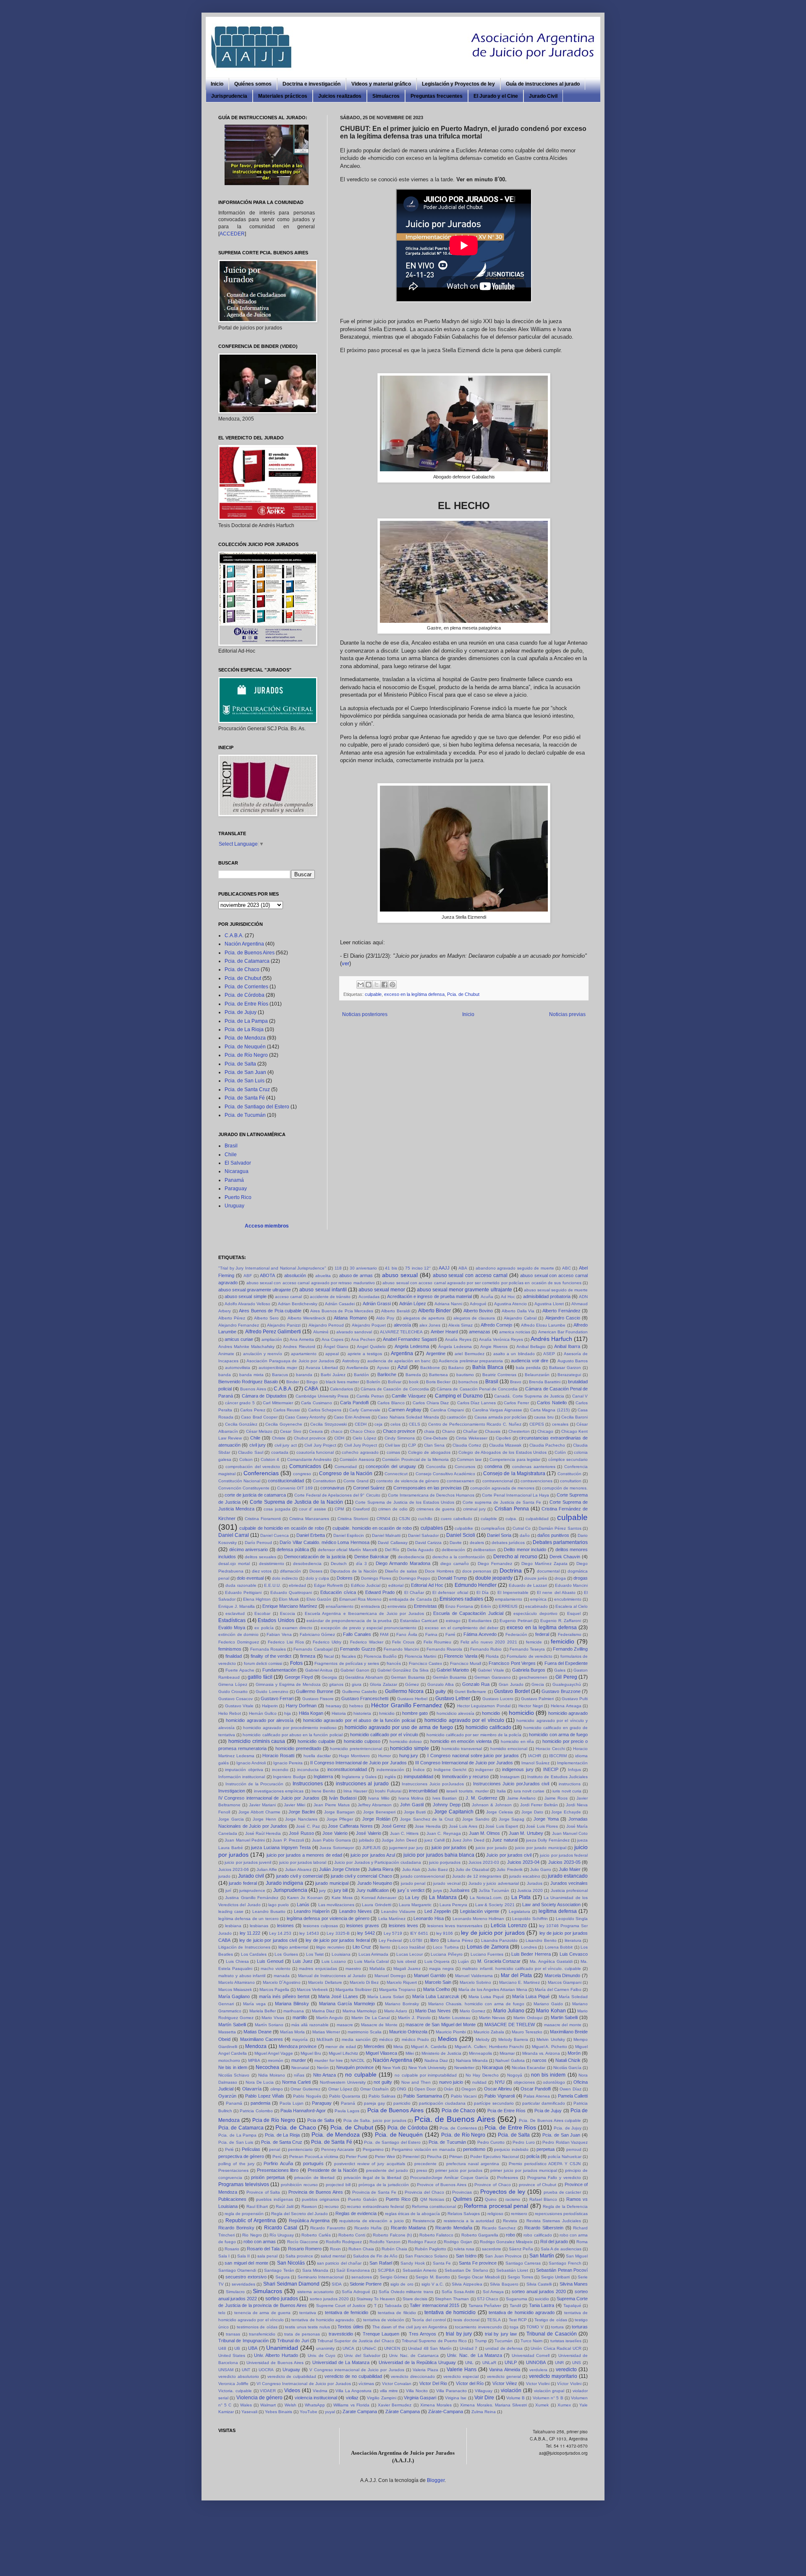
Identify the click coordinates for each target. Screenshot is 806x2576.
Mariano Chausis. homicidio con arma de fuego (476, 2004)
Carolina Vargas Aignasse (497, 1410)
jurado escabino (525, 1876)
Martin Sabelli (564, 2017)
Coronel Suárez (369, 1488)
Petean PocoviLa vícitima (314, 2157)
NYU (500, 2082)
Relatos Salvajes (464, 2214)
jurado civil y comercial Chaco (361, 1876)
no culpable (361, 2074)
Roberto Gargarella (480, 2235)
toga (514, 2327)
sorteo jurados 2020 (329, 2299)
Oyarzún (227, 2096)
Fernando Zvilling (570, 1649)
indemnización (390, 1770)
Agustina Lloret (549, 1304)
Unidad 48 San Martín (430, 2348)
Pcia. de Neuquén (245, 1047)
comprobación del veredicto (253, 1467)
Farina (431, 1634)
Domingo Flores (376, 1578)
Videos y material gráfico (381, 84)
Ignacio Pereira (288, 1763)
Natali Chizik (568, 2060)
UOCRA (266, 2370)
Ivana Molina (411, 1798)
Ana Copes (332, 1339)
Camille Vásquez (409, 1396)
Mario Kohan (551, 2011)
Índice (419, 1770)
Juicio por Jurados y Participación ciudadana (378, 1862)
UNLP (511, 2362)
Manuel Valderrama (474, 1976)
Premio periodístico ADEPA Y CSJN (545, 2164)
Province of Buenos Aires (442, 2185)
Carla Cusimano (317, 1403)
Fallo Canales (357, 1634)
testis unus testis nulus (307, 2327)
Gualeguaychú (567, 1684)
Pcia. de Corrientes (246, 987)
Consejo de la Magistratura (514, 1473)
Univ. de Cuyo (322, 2355)
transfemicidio (262, 2334)
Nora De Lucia (260, 2082)
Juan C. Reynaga (444, 1833)
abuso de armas (356, 1275)
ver (345, 963)
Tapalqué (572, 2306)
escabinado (536, 1606)
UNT (246, 2370)
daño (525, 1535)
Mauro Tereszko (527, 2032)
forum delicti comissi (263, 1663)
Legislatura (519, 1911)
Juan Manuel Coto (570, 1833)
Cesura (316, 1431)
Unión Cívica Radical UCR (556, 2348)
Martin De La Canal (370, 2018)
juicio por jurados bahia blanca (439, 1855)
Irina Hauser (355, 1791)
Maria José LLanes (338, 1996)
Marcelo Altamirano (237, 1982)
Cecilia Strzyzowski (328, 1424)
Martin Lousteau (455, 2018)
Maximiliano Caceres (262, 2039)
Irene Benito (323, 1791)
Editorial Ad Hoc (427, 1585)
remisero (519, 2214)
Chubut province (310, 1438)
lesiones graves (363, 1925)
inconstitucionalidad (347, 1769)
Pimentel (411, 2157)
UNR (559, 2363)
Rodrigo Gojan (458, 2242)
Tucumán (504, 2341)
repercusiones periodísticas (561, 2214)
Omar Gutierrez (305, 2089)
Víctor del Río (470, 2383)
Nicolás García (567, 2068)
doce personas (477, 1571)
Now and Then (416, 2082)
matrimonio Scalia (365, 2032)
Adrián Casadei (340, 1304)
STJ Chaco (488, 2299)
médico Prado (415, 2039)
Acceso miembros (267, 1226)
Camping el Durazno (459, 1396)
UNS (577, 2363)
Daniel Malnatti (386, 1535)
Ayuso (383, 1368)
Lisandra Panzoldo (500, 1940)
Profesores (508, 2178)
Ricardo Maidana (408, 2228)
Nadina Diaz (436, 2060)
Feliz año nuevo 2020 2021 (489, 1642)
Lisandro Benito (541, 1940)
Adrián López (413, 1304)
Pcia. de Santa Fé (245, 1098)
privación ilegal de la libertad (373, 2178)
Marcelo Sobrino (475, 1982)
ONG (402, 2089)
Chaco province (399, 1431)
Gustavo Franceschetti (365, 1698)
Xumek (542, 2405)
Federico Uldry (327, 1642)
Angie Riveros (494, 1347)
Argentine (436, 1353)
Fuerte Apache (240, 1670)
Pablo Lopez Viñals (265, 2096)
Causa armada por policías (501, 1417)
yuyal (330, 2412)
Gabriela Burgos (529, 1670)
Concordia (436, 1467)
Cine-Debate (435, 1438)
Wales (246, 2405)
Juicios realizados (340, 96)
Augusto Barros (573, 1361)
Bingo (312, 1382)
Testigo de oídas (551, 2320)
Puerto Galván (362, 2199)
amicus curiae (239, 1339)
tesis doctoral (466, 2320)
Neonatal (300, 2068)
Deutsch (339, 1564)
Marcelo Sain (438, 1982)
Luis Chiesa (237, 1961)
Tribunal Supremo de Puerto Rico (434, 2341)
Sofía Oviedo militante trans (406, 2292)
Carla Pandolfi (354, 1403)
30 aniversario (364, 1268)
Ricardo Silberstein (544, 2228)
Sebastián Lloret (512, 2270)
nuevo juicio (451, 2082)
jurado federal (243, 1883)
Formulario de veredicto (530, 1656)
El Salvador (238, 1163)
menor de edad (340, 2047)
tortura (557, 2327)
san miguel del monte (246, 2263)
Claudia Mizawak (505, 1445)
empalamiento (509, 1599)
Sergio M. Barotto (433, 2277)
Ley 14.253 (280, 1933)
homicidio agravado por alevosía (260, 1720)
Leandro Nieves (356, 1911)
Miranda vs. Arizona (541, 2053)
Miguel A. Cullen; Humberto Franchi (489, 2047)
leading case (231, 1911)
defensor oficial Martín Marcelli (347, 1550)
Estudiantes (480, 1621)
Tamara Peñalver (485, 2306)
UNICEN (392, 2348)
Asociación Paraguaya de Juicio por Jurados (290, 1361)
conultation (571, 1481)
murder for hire (329, 2060)
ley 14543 (309, 1933)
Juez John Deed (468, 1840)
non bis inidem (548, 2075)
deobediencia (411, 1557)
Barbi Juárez (333, 1375)
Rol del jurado (554, 2242)
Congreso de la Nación (346, 1473)
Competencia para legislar (515, 1459)
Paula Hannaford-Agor (303, 2111)
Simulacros (386, 96)
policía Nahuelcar (565, 2157)
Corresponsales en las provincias (428, 1488)
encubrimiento (568, 1599)
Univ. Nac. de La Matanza (474, 2355)
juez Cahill (434, 1840)
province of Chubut (538, 2185)
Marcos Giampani (565, 1982)
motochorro (229, 2060)
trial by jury (459, 2334)
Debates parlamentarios (560, 1542)
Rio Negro (252, 2235)
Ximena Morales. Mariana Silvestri (493, 2405)
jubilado (366, 1840)
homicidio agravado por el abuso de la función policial (359, 1720)
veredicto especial (461, 2376)
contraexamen (461, 1481)
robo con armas (260, 2242)
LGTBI (416, 1940)
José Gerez (394, 1826)
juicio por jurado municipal (540, 1848)
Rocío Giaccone (303, 2242)
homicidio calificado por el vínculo (384, 1735)
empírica (538, 1599)
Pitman (456, 2157)
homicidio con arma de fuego (558, 1735)
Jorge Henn (264, 1819)
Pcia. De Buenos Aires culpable (550, 2120)
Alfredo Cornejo (496, 1325)
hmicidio (387, 1713)
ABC (567, 1268)
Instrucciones (308, 1784)
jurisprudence (252, 1890)
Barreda (413, 1375)
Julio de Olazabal (472, 1869)
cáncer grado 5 (240, 1403)
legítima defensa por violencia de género (328, 1918)
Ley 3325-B (338, 1933)
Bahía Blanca (488, 1367)
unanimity (325, 2348)
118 (338, 1268)
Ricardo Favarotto (328, 2228)
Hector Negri (531, 1706)
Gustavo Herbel (412, 1699)
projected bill (338, 2185)
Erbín (486, 1606)
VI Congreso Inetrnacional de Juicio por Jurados (304, 2384)
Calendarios (342, 1389)
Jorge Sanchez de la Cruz (427, 1819)
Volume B (516, 2398)
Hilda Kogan (311, 1713)
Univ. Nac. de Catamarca (414, 2355)
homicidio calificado (488, 1727)
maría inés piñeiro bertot (284, 1996)
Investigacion (232, 1791)
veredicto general (504, 2376)
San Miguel (577, 2256)
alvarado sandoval (354, 1332)
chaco (337, 1431)
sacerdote (492, 2249)
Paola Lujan (292, 2103)
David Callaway (393, 1543)
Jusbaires (460, 1890)
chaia (429, 1431)
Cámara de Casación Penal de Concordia (477, 1389)
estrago (453, 1621)
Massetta (227, 2032)
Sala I (224, 2256)
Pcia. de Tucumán (245, 1115)
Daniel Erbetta (311, 1535)
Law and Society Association (551, 1905)
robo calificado (538, 2235)
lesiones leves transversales (455, 1926)
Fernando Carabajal (313, 1649)
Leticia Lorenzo (509, 1925)
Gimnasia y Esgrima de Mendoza (288, 1684)
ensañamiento (340, 1606)
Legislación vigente (480, 1911)
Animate (226, 1354)
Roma (582, 2242)
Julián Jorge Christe (339, 1869)
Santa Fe (442, 2263)
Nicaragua (237, 1171)
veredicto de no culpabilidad (353, 2376)
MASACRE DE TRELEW (510, 2025)
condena (493, 1466)
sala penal (267, 2256)
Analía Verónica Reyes (501, 1339)
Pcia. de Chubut (463, 994)
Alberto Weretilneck (306, 1318)
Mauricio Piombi (451, 2032)
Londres (529, 1947)
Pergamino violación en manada (423, 2149)
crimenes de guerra (436, 1509)
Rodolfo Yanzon (385, 2242)
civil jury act (286, 1445)
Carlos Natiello (552, 1403)
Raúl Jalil (284, 2206)
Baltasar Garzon (565, 1368)
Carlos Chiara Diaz (431, 1403)
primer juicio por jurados (459, 2170)
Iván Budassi (343, 1798)
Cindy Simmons (400, 1438)
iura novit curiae (529, 1791)
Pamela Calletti (573, 2096)
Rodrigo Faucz (422, 2242)
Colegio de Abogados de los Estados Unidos (502, 1452)
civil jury (258, 1445)
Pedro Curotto (491, 2142)
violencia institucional (316, 2398)
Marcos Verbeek (312, 1989)
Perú (277, 2157)
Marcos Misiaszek (235, 1989)
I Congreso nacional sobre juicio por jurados (473, 1756)
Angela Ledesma (412, 1346)
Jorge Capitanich (454, 1812)
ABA (463, 1268)
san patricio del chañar (339, 2263)
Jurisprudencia (229, 96)
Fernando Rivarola (444, 1649)
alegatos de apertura (424, 1318)
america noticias (515, 1332)
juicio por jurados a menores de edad (304, 1855)
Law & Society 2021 (495, 1905)
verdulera (538, 2370)
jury (322, 1890)
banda (225, 1375)
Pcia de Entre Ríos (507, 2111)
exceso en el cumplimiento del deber (462, 1628)
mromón (276, 2060)
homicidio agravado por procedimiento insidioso (290, 1728)
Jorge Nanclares (301, 1819)
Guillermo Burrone (314, 1691)
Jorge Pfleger (340, 1819)
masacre (345, 2025)
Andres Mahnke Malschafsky (246, 1347)
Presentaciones (233, 2170)
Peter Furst (357, 2157)
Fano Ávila (407, 1634)
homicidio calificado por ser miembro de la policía (474, 1735)
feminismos (230, 1649)
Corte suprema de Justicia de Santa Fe (502, 1502)
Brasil (231, 1146)
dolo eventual (250, 1578)
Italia (501, 1791)
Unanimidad (282, 2348)
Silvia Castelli (539, 2284)
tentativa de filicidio (397, 2313)
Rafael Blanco (543, 2199)
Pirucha (434, 2157)
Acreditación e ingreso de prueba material (429, 1296)
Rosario (232, 2249)
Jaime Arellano (521, 1798)
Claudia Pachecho (547, 1445)
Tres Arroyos (423, 2334)
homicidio (521, 1713)
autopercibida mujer (278, 1368)
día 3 (361, 1564)
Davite (456, 1543)
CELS (415, 1424)
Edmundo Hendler (476, 1585)
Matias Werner (326, 2032)
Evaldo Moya (232, 1628)
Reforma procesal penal (496, 2206)
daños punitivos (553, 1535)
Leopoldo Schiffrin (530, 1919)
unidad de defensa (504, 2348)
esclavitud (235, 1613)
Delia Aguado (420, 1550)
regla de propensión (244, 2214)
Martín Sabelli (232, 2025)
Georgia (329, 1677)
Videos (292, 2391)
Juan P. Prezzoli (288, 1840)
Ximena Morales (436, 2405)
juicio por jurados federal (564, 1855)
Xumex (564, 2405)
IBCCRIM (558, 1756)
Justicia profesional (569, 1890)
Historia (339, 1713)
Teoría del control (429, 2320)
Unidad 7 (469, 2348)
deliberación (453, 1550)
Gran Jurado (511, 1684)
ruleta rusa (464, 2249)
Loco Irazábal (412, 1947)
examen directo (297, 1628)
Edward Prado (380, 1592)
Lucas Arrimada (373, 1954)
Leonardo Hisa (428, 1918)
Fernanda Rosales (268, 1649)
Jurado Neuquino (375, 1883)
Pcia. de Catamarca (247, 961)
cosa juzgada (277, 1509)
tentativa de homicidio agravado (522, 2312)
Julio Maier (570, 1869)
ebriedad (297, 1585)
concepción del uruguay (391, 1466)
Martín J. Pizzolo (414, 2018)
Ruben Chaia (361, 2249)
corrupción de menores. (565, 1488)
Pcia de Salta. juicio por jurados (375, 2120)
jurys (438, 1890)
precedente (425, 2164)
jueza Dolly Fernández (548, 1840)
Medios (447, 2039)
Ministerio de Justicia (441, 2053)
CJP (412, 1445)
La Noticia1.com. (486, 1898)
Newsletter (464, 2068)
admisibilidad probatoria (547, 1296)
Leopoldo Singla (572, 1919)
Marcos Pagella (274, 1989)
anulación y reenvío (263, 1354)
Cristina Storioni (353, 1519)
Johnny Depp (447, 1805)
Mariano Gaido (548, 2004)
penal (275, 2149)
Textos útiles (350, 2327)
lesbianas (259, 1926)
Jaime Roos (556, 1798)
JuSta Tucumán (494, 1890)
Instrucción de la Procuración (255, 1784)
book (414, 1382)
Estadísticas (232, 1620)
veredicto (566, 2370)
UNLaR (489, 2363)
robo (510, 2235)
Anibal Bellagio (531, 1347)
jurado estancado (568, 1876)
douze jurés (536, 1578)
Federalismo (570, 1634)
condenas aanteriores (534, 1467)
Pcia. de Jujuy (241, 1012)
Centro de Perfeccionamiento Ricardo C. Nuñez (475, 1424)
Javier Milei (294, 1805)
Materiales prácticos (283, 96)
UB (237, 2348)
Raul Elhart (257, 2206)
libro (434, 1940)
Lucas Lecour (410, 1954)
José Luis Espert (502, 1826)
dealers (477, 1543)
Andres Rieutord (299, 1347)
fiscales (349, 1656)
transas (233, 2334)
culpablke (464, 1528)
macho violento (276, 1969)
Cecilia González (241, 1424)
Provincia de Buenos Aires (316, 2192)
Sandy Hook (412, 2263)
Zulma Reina (484, 2412)
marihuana (294, 2011)
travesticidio (341, 2334)
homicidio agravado (568, 1713)
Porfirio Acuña (278, 2163)
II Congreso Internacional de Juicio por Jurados (359, 1763)
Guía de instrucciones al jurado (543, 84)
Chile (231, 1155)
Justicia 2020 (530, 1890)
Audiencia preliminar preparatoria (471, 1361)
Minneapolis (480, 2053)
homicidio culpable (316, 1741)
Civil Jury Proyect (361, 1445)
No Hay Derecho (482, 2075)
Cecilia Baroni (574, 1417)
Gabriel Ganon (355, 1670)
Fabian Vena (279, 1634)
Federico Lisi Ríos (286, 1642)
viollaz (352, 2398)
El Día (483, 1592)
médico (386, 2039)
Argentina (402, 1353)
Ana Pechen (363, 1339)
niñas (299, 2075)
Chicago (545, 1431)
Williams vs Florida (351, 2405)
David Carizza (428, 1543)
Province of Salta (263, 2192)
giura (357, 1684)
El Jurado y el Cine (496, 96)
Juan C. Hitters (404, 1833)
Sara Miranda (315, 2270)
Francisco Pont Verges (512, 1663)
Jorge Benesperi (379, 1812)
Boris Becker (438, 1382)
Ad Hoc (508, 1297)
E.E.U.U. (272, 1585)
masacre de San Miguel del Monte (441, 2025)
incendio (280, 1770)
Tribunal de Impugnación (243, 2341)
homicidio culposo (362, 1741)
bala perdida (528, 1368)
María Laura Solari (386, 1997)
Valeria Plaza (425, 2370)
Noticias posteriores (365, 1014)
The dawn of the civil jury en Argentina (410, 2327)
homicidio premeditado (298, 1748)
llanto (385, 1947)
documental (548, 1571)
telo (222, 2313)
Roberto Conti (352, 2235)
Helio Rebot (230, 1713)
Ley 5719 (393, 1933)
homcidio (491, 1713)
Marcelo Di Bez (364, 1982)
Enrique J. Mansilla (237, 1606)
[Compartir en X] (377, 985)
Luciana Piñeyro (446, 1954)
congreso (302, 1474)
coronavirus (332, 1488)
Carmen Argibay (405, 1410)
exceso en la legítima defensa (414, 994)
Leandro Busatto (269, 1911)
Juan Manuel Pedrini (245, 1840)
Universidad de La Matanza (341, 2362)
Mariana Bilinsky (292, 2004)
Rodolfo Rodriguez (344, 2242)
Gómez (412, 1684)
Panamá (234, 1180)
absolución (295, 1275)
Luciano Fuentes (487, 1954)
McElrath (325, 2039)
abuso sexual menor (382, 1290)
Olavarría (252, 2089)
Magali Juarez (407, 1969)
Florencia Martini (420, 1656)
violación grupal (549, 2391)
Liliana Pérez (460, 1940)
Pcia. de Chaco (242, 969)
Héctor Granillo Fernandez (407, 1705)
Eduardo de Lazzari (528, 1585)
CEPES (537, 1424)
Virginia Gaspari (420, 2398)
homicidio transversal (462, 1749)
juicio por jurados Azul (373, 1855)
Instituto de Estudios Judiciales (557, 1777)
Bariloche (387, 1374)
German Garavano (493, 1677)
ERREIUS (508, 1606)
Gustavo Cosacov (236, 1699)
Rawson (309, 2206)
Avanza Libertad (322, 1368)
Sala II (243, 2256)
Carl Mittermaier (278, 1403)
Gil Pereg (566, 1677)
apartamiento (304, 1354)
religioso (495, 2214)
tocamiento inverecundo (478, 2327)
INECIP (551, 1769)
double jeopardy (494, 1578)
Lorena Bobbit (559, 1947)
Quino (491, 2199)
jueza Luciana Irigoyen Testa (281, 1847)
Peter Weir (385, 2157)
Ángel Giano (336, 1347)
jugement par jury (406, 1848)
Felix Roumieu (438, 1642)
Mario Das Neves (433, 2011)
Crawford (361, 1509)
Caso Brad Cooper (259, 1417)
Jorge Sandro (476, 1819)
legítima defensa (558, 1911)
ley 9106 (445, 1933)
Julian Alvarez (298, 1869)
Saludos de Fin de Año (375, 2256)
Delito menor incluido (525, 1549)
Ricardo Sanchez (499, 2228)
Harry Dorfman (301, 1706)
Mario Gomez (472, 2011)
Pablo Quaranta (345, 2096)
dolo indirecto (285, 1578)
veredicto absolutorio (239, 2376)
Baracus (280, 1375)
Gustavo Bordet (512, 1691)
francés (394, 1663)
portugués (313, 2163)
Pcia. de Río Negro (246, 1055)
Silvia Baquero (504, 2284)
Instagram (510, 1777)
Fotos (296, 1663)
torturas (580, 2327)
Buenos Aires (253, 1389)
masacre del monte (563, 2025)
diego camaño (455, 1564)
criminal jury (474, 1509)
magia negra (441, 1969)
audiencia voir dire (530, 1361)
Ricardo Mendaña (454, 2228)
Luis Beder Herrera (531, 1954)
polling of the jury (236, 2164)
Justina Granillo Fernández (252, 1898)
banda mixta (251, 1375)
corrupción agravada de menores (502, 1488)
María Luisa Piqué (531, 1996)
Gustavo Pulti (575, 1699)
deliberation (484, 1550)
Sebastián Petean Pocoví (562, 2270)
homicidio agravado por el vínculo (464, 1720)
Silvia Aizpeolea (467, 2284)
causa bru (544, 1417)
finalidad (234, 1656)
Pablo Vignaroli (500, 2096)
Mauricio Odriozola (408, 2032)
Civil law (393, 1445)
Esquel (574, 1613)
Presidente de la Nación (332, 2170)
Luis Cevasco (574, 1954)
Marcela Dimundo (563, 1975)
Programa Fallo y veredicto (554, 2178)
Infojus (574, 1770)
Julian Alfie (267, 1869)
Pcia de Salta (321, 2120)
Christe (279, 1438)
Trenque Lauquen (381, 2334)
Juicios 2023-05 (564, 1862)
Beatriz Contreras (499, 1375)
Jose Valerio (335, 1833)
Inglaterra (323, 1777)
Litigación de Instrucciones (244, 1947)
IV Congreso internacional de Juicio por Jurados (269, 1798)
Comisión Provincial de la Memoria (415, 1459)
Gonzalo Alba (441, 1684)
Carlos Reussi (287, 1410)
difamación (290, 1571)
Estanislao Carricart (419, 1621)
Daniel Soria (499, 1535)
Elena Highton (257, 1599)
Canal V (580, 1396)
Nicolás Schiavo (234, 2075)
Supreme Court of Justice (341, 2306)
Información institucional (242, 1777)
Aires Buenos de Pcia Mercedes (342, 1311)
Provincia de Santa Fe (374, 2192)
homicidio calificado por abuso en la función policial (292, 1735)
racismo (513, 2199)
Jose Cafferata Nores (350, 1826)
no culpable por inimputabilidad (426, 2075)
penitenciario (300, 2149)
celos (395, 1424)
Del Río (392, 1550)
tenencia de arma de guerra (262, 2313)
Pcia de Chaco (458, 2111)
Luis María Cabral (372, 1961)
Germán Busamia (450, 1677)
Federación (516, 1634)
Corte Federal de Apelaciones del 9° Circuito (337, 1495)
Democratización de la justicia (315, 1557)
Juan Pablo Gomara (332, 1840)
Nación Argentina (244, 944)
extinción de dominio (238, 1634)
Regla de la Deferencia (565, 2206)
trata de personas (302, 2334)
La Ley (412, 1897)
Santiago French (565, 2263)
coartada (280, 1452)
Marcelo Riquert (402, 1982)
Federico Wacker (367, 1642)
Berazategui (569, 1375)
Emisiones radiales (461, 1599)
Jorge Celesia (500, 1812)
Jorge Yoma (546, 1819)
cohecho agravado (360, 1452)
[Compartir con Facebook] (385, 985)
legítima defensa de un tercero (249, 1919)
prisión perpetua (268, 2177)
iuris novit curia (567, 1791)
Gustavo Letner (453, 1698)
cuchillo (425, 1519)
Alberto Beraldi (396, 1311)
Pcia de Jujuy (548, 2111)
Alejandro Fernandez (239, 1325)
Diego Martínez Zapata (544, 1564)
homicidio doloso (406, 1741)
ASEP (549, 1354)
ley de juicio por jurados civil (268, 1940)
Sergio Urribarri (555, 2277)
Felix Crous (403, 1642)
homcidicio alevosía (455, 1713)
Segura (283, 2277)
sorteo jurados (282, 2299)
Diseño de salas (401, 1571)
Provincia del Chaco (424, 2192)
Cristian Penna (512, 1509)
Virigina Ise (456, 2398)
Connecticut (396, 1474)
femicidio (563, 1641)
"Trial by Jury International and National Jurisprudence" (272, 1268)
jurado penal (413, 1883)
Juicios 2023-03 (484, 1862)
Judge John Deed (399, 1840)
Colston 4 (270, 1459)
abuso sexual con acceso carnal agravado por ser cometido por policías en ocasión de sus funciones (482, 1283)
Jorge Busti (415, 1812)
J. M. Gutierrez (482, 1798)
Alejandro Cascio (563, 1318)
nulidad (479, 2082)
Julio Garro (541, 1869)
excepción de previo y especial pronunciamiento (369, 1628)
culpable (373, 994)
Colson (246, 1459)
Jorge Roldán (376, 1819)
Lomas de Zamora (488, 1947)
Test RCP (518, 2320)
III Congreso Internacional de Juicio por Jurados (464, 1763)
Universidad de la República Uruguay (417, 2362)
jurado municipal (332, 1883)
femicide (534, 1642)
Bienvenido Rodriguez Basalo (248, 1382)
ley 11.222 (250, 1933)
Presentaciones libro (278, 2170)
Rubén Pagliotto (430, 2249)
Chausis (493, 1431)
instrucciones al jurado (362, 1784)
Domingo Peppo (415, 1578)
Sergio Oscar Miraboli (479, 2277)
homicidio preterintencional (356, 1749)
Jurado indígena (284, 1883)
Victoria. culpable (235, 2391)
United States (232, 2355)
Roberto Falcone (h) (392, 2235)
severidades (243, 2284)
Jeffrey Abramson (375, 1805)
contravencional (498, 1481)
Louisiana (341, 1954)
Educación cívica (338, 1592)
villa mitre (389, 2391)
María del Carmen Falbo (558, 1989)
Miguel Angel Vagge (274, 2053)
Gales (560, 1670)
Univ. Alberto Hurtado (276, 2355)
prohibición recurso (299, 2185)
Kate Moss (342, 1898)
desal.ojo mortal (234, 1564)
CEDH (361, 1424)
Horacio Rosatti (278, 1756)
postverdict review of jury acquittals (370, 2164)
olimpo (277, 2089)
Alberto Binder (435, 1311)
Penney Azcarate (338, 2149)
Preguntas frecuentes (437, 96)
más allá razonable (310, 2025)
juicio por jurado (491, 1848)
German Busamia (408, 1677)
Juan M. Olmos (485, 1833)
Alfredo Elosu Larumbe (543, 1325)
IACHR (535, 1756)
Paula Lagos (347, 2111)
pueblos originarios (321, 2199)
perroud (574, 2149)
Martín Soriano (269, 2025)
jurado (224, 1876)
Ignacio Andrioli (251, 1763)
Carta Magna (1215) (550, 1410)
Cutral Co (522, 1528)
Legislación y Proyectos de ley (458, 84)
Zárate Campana (403, 2411)
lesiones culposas (321, 1926)
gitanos (336, 1684)
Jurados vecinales (569, 1883)
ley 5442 (366, 1933)
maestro (353, 1969)
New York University (428, 2068)
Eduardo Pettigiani (243, 1592)
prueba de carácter (563, 2192)
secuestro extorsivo (246, 2277)
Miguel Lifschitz (343, 2053)
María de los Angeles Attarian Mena (493, 1989)
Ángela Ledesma (455, 1347)
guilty (441, 1691)
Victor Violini (538, 2384)
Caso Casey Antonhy (305, 1417)
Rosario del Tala (263, 2249)
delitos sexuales (260, 1557)
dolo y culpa (317, 1578)
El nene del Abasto (556, 1592)
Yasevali (249, 2412)
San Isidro (466, 2256)
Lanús (303, 1905)
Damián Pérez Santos (560, 1528)
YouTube (309, 2412)
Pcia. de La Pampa (246, 1021)
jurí (228, 1890)
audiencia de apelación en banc (399, 1361)
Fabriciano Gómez (318, 1634)
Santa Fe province (478, 2263)
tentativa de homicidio (450, 2312)
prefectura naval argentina (473, 2164)
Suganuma (517, 2299)
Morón (574, 2053)
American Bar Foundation (563, 1332)
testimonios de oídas (257, 2327)
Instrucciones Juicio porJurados (433, 1784)
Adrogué (478, 1304)
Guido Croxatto (233, 1692)
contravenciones (536, 1481)
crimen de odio (393, 1509)
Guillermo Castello (360, 1692)
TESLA (494, 2320)
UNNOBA (536, 2362)
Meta (398, 2047)
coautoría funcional (315, 1452)
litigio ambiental (293, 1947)
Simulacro (235, 2292)
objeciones (524, 2082)
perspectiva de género (241, 2156)
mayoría (300, 2039)
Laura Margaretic (415, 1905)
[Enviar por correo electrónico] (361, 985)
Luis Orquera (437, 1961)
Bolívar (395, 1382)
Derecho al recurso (515, 1557)
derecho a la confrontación (459, 1557)
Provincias (462, 2192)
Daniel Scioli (461, 1535)
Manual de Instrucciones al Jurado (332, 1976)
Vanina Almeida (504, 2370)
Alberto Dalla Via (518, 1311)
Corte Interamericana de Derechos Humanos (431, 1495)
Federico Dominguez (239, 1642)
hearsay (334, 1706)
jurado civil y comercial (299, 1876)
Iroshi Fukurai (388, 1791)
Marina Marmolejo (360, 2011)
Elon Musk (289, 1599)
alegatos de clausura (474, 1318)
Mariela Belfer (263, 2011)
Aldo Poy (385, 1318)
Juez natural (505, 1840)
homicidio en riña (518, 1741)
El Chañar (414, 1592)
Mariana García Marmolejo (347, 2004)
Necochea (267, 2067)
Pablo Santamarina (423, 2096)
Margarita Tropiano (397, 1989)
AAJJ (444, 1268)
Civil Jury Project (320, 1445)
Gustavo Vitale (239, 1706)
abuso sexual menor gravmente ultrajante (464, 1290)
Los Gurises (286, 1954)
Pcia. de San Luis (245, 1081)
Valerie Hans (462, 2370)
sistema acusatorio (315, 2292)
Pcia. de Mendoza (245, 1038)
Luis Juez (303, 1961)
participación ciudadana (442, 2103)
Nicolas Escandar (529, 2068)
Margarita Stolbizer (353, 1989)
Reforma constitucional (434, 2206)
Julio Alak (411, 1869)
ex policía (264, 1628)
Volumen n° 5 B (548, 2398)
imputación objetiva (244, 1770)
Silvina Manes (574, 2284)
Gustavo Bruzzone (561, 1691)
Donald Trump (452, 1578)
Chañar (470, 1431)
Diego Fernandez (495, 1564)
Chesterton (519, 1431)
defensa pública (293, 1549)
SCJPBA (386, 2270)
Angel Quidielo (371, 1347)
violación (511, 2391)
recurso (332, 2206)
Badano (456, 1368)
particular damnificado (544, 2103)
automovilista (238, 1368)
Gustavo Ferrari (277, 1698)
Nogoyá (515, 2075)
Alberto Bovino (478, 1311)
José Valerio (368, 1833)
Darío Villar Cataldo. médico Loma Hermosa (324, 1542)
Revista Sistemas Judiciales (554, 2221)
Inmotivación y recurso (466, 1777)
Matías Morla (292, 2032)
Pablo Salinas (382, 2096)
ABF (248, 1276)
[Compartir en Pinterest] (393, 985)
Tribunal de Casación (552, 2334)
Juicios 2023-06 (234, 1869)
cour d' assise (313, 1509)
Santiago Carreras (523, 2263)
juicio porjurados (445, 1862)
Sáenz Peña (521, 2249)
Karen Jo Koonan (305, 1898)
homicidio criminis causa (257, 1741)
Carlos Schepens (325, 1410)
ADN (583, 1297)
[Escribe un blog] (369, 985)
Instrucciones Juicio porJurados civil (511, 1784)
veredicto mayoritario (553, 2376)
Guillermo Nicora (404, 1691)
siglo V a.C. (433, 2284)
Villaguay (484, 2391)
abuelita (323, 1276)
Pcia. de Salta (240, 1064)
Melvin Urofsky (551, 2039)
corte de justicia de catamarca (255, 1495)
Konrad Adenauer (379, 1898)
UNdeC (369, 2348)
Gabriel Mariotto (453, 1670)
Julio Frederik (509, 1869)
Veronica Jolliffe (233, 2384)
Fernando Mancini (401, 1649)
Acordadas (369, 1297)
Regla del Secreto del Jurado (300, 2214)
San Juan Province (503, 2256)
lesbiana (233, 1926)
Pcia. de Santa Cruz (247, 1089)
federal (542, 1634)
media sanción (356, 2039)
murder (299, 2060)
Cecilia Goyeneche (284, 1424)
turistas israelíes (566, 2341)
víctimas (366, 2384)
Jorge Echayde (566, 1812)
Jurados (535, 1883)
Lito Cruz (362, 1947)
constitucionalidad (286, 1481)
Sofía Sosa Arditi (458, 2292)
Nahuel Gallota (510, 2060)
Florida (492, 1656)
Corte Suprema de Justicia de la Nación (296, 1502)
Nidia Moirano (272, 2075)
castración (457, 1417)
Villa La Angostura (353, 2391)
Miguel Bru (311, 2053)
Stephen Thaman (452, 2299)
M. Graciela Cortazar (499, 1961)
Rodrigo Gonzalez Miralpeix (506, 2242)
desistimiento (272, 1564)
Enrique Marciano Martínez (290, 1606)
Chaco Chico (362, 1431)
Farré (450, 1634)
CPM (339, 1509)
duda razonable (241, 1585)
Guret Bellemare (470, 1692)
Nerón (323, 2068)
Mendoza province (298, 2046)
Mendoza (256, 2046)
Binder (293, 1382)
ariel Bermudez (469, 1354)
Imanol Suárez (535, 1763)
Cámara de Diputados (264, 1396)
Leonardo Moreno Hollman (479, 1919)
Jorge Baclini (302, 1812)
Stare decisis (415, 2299)
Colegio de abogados (429, 1452)
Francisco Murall (466, 1663)
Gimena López (233, 1684)
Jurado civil (251, 1876)
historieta (362, 1713)
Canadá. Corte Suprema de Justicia (529, 1396)
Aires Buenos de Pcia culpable (270, 1311)
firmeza (308, 1656)
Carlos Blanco (391, 1403)
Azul (403, 1367)
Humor (385, 1756)
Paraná (348, 2103)
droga (560, 1578)
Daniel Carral (234, 1535)
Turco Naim (531, 2341)
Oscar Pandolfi (536, 2089)
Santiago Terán (279, 2270)
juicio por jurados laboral (303, 1862)
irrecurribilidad (423, 1791)
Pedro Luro (523, 2142)
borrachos (468, 1382)
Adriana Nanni (448, 1304)
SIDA (337, 2284)
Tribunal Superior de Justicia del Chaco (356, 2341)
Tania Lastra (542, 2305)
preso (422, 2170)
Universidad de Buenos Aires (275, 2363)
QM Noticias (432, 2199)
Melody (483, 2039)
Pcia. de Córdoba (245, 995)
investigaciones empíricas (279, 1791)
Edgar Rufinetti (328, 1585)
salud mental (333, 2256)
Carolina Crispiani (447, 1410)
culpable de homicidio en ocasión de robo (281, 1528)
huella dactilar (317, 1756)
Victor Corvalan (397, 2384)
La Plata (521, 1897)
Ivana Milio (379, 1798)
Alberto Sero (266, 1318)
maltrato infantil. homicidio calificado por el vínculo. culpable (522, 1969)
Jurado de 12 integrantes (477, 1876)
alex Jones (430, 1325)
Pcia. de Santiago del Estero (257, 1107)
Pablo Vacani (464, 2096)
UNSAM (226, 2370)
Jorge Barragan (339, 1812)
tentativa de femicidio (347, 2312)
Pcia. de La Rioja (244, 1029)
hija (288, 1713)
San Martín (542, 2256)
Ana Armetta (302, 1339)
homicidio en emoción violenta (461, 1741)
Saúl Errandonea (353, 2270)
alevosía (402, 1325)
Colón (560, 1452)
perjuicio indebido (511, 2149)
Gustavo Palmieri (537, 1699)
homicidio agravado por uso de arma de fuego (399, 1727)
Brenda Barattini (545, 1382)
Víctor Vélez (505, 2383)
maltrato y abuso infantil (242, 1976)
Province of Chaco (492, 2185)
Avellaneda (357, 1368)
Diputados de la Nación (353, 1571)
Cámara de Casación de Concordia (395, 1389)
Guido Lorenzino (272, 1692)
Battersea (438, 1375)
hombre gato (415, 1713)
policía (533, 2156)
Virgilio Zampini (381, 2398)
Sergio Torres (520, 2277)
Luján (463, 1961)
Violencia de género (260, 2398)
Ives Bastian (445, 1798)
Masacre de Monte (379, 2025)
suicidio (542, 2299)
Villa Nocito (417, 2391)
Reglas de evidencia (356, 2213)
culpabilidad (537, 1519)
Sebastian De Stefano (466, 2270)
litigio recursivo (330, 1947)
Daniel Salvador (423, 1535)
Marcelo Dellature (325, 1982)
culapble (489, 1519)
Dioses (316, 1571)
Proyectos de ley (503, 2192)
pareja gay (374, 2103)
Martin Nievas (492, 2018)
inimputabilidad (419, 1777)
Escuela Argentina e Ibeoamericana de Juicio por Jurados (364, 1613)
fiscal (329, 1656)
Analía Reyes (458, 1339)
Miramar (507, 2053)
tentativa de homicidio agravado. (323, 2320)
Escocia (288, 1613)
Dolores (345, 1578)
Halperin (270, 1706)
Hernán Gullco (263, 1713)
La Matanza (443, 1897)
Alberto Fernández (561, 1311)
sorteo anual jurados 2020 (539, 2291)
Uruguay (234, 1206)
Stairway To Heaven (376, 2299)
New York (391, 2068)
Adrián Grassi (377, 1304)
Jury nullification (373, 1890)
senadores (362, 2277)
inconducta (308, 1770)
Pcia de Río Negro (274, 2120)
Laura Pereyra (453, 1905)
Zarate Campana (360, 2411)
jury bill (341, 1890)
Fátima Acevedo (480, 1634)
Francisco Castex (425, 1663)
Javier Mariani (262, 1805)
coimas (393, 1452)
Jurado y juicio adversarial (494, 1883)
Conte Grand (356, 1481)
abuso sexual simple (245, 1296)
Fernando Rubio (486, 1649)
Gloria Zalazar (383, 1684)
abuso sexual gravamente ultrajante (255, 1290)
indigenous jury (518, 1769)
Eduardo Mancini (571, 1585)
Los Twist (315, 1954)
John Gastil (412, 1805)
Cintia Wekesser (472, 1438)
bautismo (465, 1375)
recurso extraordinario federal (375, 2206)
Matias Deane (258, 2032)
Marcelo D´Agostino (282, 1982)
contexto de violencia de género (408, 1481)
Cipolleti (503, 1438)
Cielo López (364, 1438)
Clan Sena (434, 1445)
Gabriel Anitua (319, 1670)
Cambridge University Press (322, 1396)
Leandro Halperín (312, 1911)
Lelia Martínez (392, 1919)
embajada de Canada (410, 1599)
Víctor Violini (569, 2384)
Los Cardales (254, 1954)
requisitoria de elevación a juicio (371, 2221)
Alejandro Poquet (369, 1325)
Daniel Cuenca (275, 1535)
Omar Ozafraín (374, 2089)
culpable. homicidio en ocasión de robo (372, 1528)
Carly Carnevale (365, 1410)
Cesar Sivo (290, 1431)
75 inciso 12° (418, 1268)
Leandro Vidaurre (398, 1911)
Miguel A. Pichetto (550, 2047)
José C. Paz (308, 1826)
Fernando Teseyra (527, 1649)
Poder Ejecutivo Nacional (495, 2157)
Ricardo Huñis (368, 2228)
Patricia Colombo (256, 2111)
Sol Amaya (493, 2292)
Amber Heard (444, 1332)
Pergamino (373, 2149)
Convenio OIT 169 (295, 1488)
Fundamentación (279, 1670)
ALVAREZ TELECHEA (401, 1332)
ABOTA (267, 1275)
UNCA (348, 2348)
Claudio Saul (251, 1452)
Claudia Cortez (467, 1445)
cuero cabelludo (457, 1519)
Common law (469, 1459)
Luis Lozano (334, 1961)
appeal (332, 1354)
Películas (251, 2149)
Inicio (217, 84)
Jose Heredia (428, 1826)
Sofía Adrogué (356, 2292)
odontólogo (554, 2082)
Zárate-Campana (446, 2411)
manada (282, 1976)
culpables (432, 1528)
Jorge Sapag (512, 1819)
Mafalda (377, 1969)
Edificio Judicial (366, 1585)
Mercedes (374, 2046)
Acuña (487, 1297)
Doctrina (511, 1570)
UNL (469, 2363)
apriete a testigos (365, 1354)
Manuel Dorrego (390, 1976)
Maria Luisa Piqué (486, 1997)
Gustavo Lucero (498, 1699)
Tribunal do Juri (293, 2341)
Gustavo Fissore (318, 1699)
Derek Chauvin (565, 1557)
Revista (510, 2221)
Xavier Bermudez (395, 2405)
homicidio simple (410, 1748)
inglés (390, 1777)
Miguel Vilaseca (381, 2053)
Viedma (320, 2391)
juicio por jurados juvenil (248, 1862)
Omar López (340, 2089)
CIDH (339, 1438)
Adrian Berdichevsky (298, 1304)
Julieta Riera (381, 1869)
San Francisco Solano (427, 2256)
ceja (378, 1424)
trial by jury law (501, 2334)
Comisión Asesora (357, 1459)
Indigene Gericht (450, 1770)
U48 (222, 2348)
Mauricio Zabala (489, 2032)
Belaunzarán (537, 1375)
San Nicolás (291, 2263)
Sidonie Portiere (366, 2284)
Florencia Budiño (380, 1656)
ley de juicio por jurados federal (338, 1940)
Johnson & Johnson (492, 1805)
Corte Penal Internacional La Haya (516, 1495)
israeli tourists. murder (467, 1791)
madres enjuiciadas (318, 1969)
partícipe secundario (494, 2103)
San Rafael (381, 2263)
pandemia (260, 2103)
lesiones (285, 1925)
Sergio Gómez (394, 2277)
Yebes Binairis (279, 2412)
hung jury (409, 1756)
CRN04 (383, 1519)
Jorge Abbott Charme (259, 1812)
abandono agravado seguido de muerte (515, 1268)
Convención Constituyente (244, 1488)
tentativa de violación (384, 2320)
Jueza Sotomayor (337, 1848)
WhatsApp (315, 2405)
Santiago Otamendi (237, 2270)
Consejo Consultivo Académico (446, 1474)
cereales (560, 1424)
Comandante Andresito (309, 1459)
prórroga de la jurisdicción (384, 2185)
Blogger (436, 2480)
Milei (410, 2053)
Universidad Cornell (531, 2355)
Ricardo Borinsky (236, 2228)
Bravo (516, 1382)
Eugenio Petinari (516, 1621)
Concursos (465, 1467)
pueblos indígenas (275, 2199)
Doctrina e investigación (311, 84)
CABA (311, 1389)
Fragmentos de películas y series (347, 1663)
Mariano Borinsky (402, 2004)
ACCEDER (232, 234)
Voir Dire (484, 2398)
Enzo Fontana (459, 1606)
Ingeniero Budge (289, 1777)
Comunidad (346, 1467)
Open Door (425, 2089)
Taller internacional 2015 (434, 2305)
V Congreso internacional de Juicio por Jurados (357, 2370)
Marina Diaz (323, 2011)
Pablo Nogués (307, 2096)
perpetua (546, 2149)
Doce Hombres (439, 1571)
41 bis (391, 1268)
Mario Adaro (396, 2011)
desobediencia (307, 1564)
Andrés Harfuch (551, 1339)
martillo (300, 2017)
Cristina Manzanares (309, 1519)
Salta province (299, 2256)
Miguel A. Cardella (429, 2047)
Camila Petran (370, 1396)
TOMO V (535, 2327)
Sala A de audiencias (561, 2249)
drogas (581, 1578)
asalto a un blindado (514, 1354)
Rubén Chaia (394, 2249)
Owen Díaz (570, 2089)
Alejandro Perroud (326, 1325)
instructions (570, 1784)
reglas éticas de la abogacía (412, 2214)
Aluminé (321, 1332)
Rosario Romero (305, 2249)
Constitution (324, 1481)
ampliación (272, 1339)
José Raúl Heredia (263, 1833)
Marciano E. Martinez (519, 1982)
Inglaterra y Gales (359, 1777)
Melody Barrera (513, 2039)
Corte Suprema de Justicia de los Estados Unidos (405, 1502)
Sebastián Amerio (420, 2270)
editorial (396, 1585)
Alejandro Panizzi (284, 1325)
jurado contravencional (423, 1876)
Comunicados (305, 1466)
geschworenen (533, 1677)
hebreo (356, 1706)
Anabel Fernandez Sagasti (410, 1339)
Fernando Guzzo (357, 1649)
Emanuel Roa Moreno (360, 1599)
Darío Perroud (258, 1543)
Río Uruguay (282, 2235)
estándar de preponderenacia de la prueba (349, 1621)
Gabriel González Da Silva (403, 1670)
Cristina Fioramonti (263, 1519)
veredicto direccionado (413, 2376)
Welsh (290, 2405)
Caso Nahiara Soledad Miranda (408, 1417)
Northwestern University (343, 2082)
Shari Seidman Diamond (292, 2284)
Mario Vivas (273, 2018)
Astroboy (351, 1361)
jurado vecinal (447, 1883)
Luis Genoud (270, 1961)
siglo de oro (402, 2284)
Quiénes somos (253, 84)
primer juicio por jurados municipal (523, 2170)
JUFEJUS (372, 1848)
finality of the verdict (271, 1656)
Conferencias (261, 1473)
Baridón (361, 1375)
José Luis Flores (542, 1826)
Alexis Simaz (461, 1325)
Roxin (335, 2249)
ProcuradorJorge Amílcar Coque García (449, 2178)
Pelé (229, 2149)
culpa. (511, 1519)
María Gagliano (234, 1996)
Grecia (538, 1684)
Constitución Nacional (239, 1481)
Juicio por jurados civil (509, 1855)
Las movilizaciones (336, 1905)
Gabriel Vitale (491, 1670)
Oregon (469, 2089)
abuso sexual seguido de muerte (556, 1290)
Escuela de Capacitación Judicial (468, 1613)
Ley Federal (390, 1940)
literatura (573, 1940)
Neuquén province (355, 2067)
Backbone (430, 1368)
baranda (304, 1375)
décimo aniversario (249, 1549)
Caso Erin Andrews (352, 1417)
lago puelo (279, 1905)
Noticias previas (567, 1014)
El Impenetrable (513, 1592)
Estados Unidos (276, 1620)
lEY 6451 (419, 1933)
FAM (384, 1634)
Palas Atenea (537, 2096)
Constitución (569, 1474)
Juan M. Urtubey (526, 1833)
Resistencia (424, 2221)
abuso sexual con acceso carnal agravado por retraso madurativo (311, 1283)
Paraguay (236, 1189)
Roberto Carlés (316, 2235)
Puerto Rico (238, 1197)
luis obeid (407, 1961)
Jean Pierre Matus (332, 1805)
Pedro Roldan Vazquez (565, 2142)
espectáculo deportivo (535, 1613)
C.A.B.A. (234, 935)
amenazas (480, 1332)
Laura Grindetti (376, 1905)
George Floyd (299, 1677)
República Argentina (309, 2221)
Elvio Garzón (319, 1599)
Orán (449, 2089)
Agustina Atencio (510, 1304)
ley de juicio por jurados (493, 1933)
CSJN (404, 1519)
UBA (253, 2348)
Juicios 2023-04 (523, 1862)
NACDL (358, 2060)
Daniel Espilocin (349, 1535)
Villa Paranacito (451, 2391)
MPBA (254, 2060)
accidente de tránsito (330, 1297)
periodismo (474, 2149)
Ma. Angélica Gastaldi (551, 1961)
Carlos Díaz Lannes (476, 1403)
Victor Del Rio (433, 2383)
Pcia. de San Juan (245, 1072)
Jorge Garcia (231, 1819)
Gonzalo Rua (476, 1684)
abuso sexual (400, 1275)
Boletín (373, 1382)
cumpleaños (493, 1528)
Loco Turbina (446, 1947)
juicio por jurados (449, 1847)
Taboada (393, 2306)
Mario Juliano (509, 2011)
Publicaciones (232, 2199)
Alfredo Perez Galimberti (273, 1332)
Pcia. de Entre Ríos (246, 1004)
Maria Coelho (437, 1989)
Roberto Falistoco (436, 2235)
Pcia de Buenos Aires (396, 2110)
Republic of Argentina (251, 2221)
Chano (449, 1431)
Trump (481, 2341)
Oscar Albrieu (498, 2089)
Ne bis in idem (233, 2067)
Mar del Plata (516, 1975)
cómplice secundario (568, 1459)
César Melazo (259, 1431)
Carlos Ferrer (516, 1403)
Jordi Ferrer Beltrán (539, 1805)
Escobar (262, 1613)
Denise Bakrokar (372, 1557)
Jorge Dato (532, 1812)
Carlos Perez (253, 1410)
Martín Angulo (330, 2018)
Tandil (515, 2306)
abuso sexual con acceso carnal (470, 1275)
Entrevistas (425, 1606)
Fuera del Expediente (566, 1663)
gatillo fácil (260, 1677)
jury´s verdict (411, 1890)
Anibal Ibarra (567, 1346)
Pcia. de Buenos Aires (250, 953)
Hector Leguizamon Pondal (484, 1706)
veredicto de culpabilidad (292, 2376)
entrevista (397, 1606)
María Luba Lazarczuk (436, 1996)
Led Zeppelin (438, 1911)
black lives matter (342, 1382)
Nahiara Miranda (472, 2060)
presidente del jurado (387, 2170)
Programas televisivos (244, 2184)
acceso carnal (288, 1297)
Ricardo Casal (281, 2228)
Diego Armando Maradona (403, 1563)
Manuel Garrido (430, 1975)
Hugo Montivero (354, 1756)
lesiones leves (403, 1925)
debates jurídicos (508, 1543)
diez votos (262, 1571)
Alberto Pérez (232, 1318)
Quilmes (462, 2199)
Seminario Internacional (321, 2277)
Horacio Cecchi (550, 1749)
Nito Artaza (324, 2075)
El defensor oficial (450, 1592)
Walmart (268, 2405)
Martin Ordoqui (528, 2018)
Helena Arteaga (566, 1706)
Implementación (572, 1763)
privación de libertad (314, 2178)
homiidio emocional (509, 1749)
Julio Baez (438, 1869)
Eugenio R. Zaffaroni (561, 1621)
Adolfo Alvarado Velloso (247, 1304)
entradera (370, 1606)
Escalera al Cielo (572, 1606)
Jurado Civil (543, 96)
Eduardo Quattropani (291, 1592)
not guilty (383, 2082)
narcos (539, 2060)
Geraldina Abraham (364, 1677)
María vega (254, 2004)
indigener (484, 1770)
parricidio (402, 2103)
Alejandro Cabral (520, 1318)
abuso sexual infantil (323, 1290)
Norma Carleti (296, 2082)
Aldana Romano (350, 1318)
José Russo (301, 1833)
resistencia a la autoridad (469, 2221)
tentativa (308, 2313)
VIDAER (268, 2391)
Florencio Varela (461, 1656)
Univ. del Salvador (362, 2355)
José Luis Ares (463, 1826)
